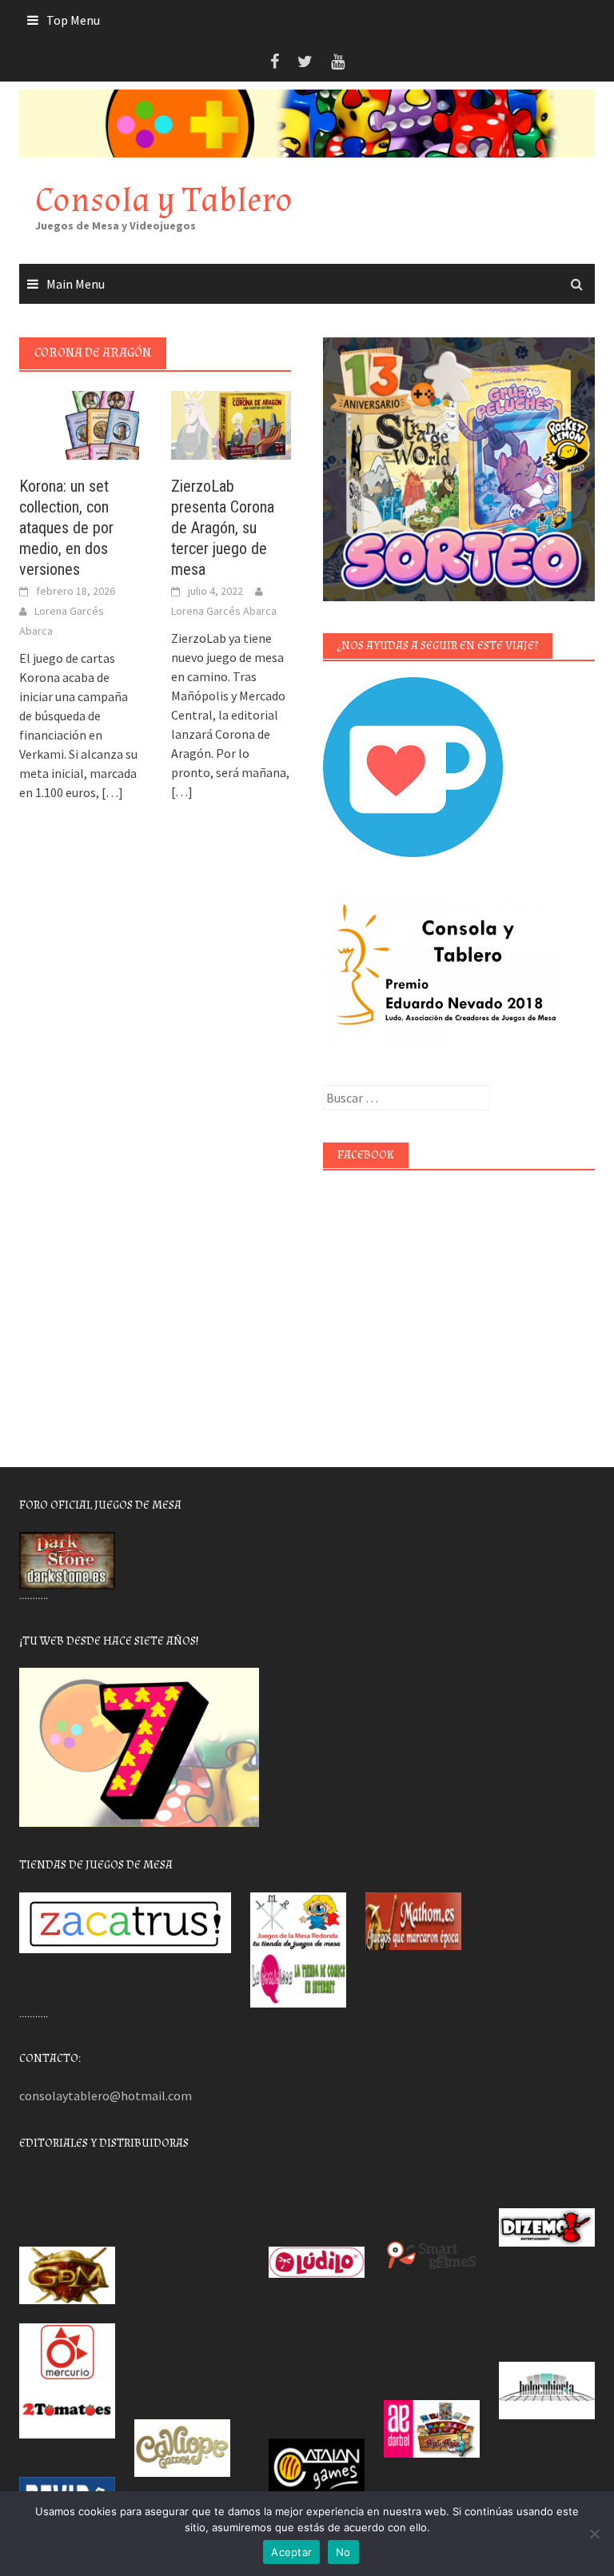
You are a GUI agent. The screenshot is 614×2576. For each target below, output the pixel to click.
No (343, 2552)
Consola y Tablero (164, 200)
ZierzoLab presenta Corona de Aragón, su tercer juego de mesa (223, 528)
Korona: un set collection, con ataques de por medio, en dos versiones (66, 528)
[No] (594, 2534)
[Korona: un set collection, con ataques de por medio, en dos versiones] (79, 424)
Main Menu (76, 284)
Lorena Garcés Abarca (224, 611)
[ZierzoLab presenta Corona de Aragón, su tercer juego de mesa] (231, 424)
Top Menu (73, 20)
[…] (111, 792)
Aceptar (291, 2552)
